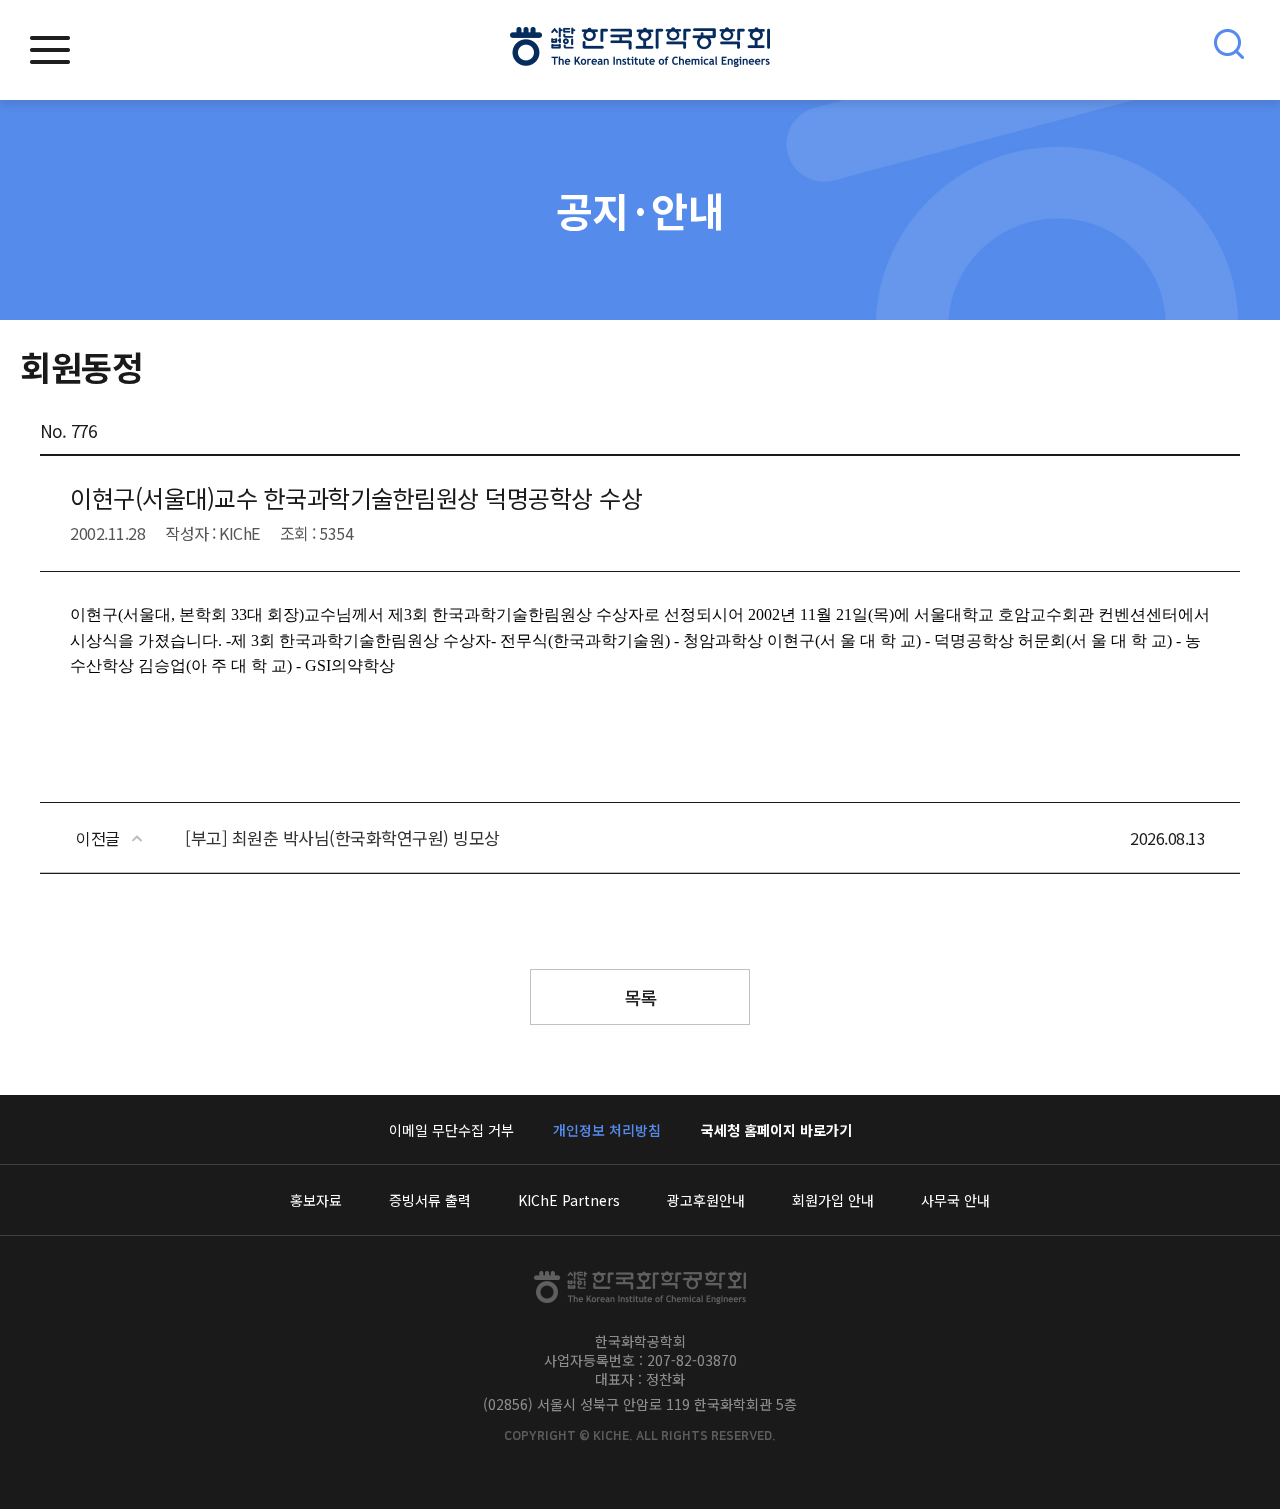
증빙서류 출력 (430, 1200)
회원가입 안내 (833, 1200)
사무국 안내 (955, 1200)
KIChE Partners (569, 1200)
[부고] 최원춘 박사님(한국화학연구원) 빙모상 (342, 837)
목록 (640, 997)
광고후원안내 (706, 1200)
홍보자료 (316, 1200)
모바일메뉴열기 (50, 50)
